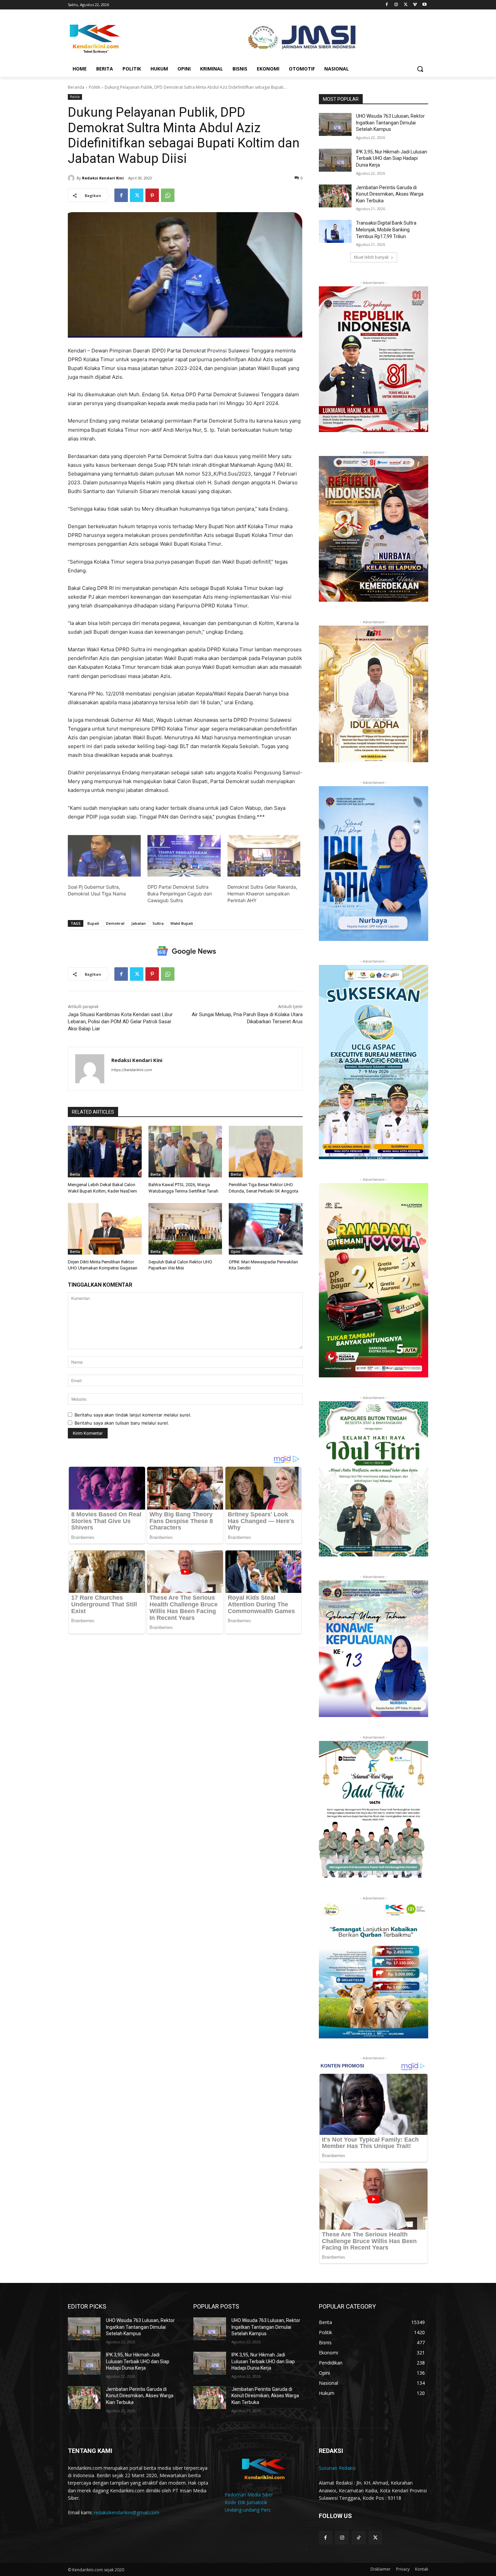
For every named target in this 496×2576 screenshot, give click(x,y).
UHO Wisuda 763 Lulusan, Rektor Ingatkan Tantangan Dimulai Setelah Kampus (390, 123)
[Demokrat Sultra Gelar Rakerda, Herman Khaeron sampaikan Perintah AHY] (264, 856)
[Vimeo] (415, 5)
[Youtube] (424, 5)
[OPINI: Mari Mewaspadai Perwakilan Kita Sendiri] (266, 1229)
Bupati (93, 923)
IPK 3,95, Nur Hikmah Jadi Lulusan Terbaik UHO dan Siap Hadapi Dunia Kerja (392, 158)
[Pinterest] (152, 195)
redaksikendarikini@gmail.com (127, 2512)
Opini (236, 1252)
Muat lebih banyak (371, 257)
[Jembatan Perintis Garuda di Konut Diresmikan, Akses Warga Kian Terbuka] (335, 196)
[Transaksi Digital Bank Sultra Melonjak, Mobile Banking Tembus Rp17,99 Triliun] (335, 231)
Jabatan (139, 923)
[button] (420, 69)
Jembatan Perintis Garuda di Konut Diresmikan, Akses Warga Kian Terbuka (390, 194)
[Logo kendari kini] (122, 38)
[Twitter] (406, 5)
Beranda (76, 87)
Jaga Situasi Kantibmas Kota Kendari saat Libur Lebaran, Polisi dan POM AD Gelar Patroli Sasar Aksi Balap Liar (120, 1022)
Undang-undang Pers (248, 2510)
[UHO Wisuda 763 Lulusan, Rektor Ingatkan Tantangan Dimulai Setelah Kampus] (335, 124)
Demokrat (115, 923)
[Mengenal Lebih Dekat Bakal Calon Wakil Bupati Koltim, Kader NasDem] (105, 1152)
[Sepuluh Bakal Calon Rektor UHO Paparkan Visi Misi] (185, 1229)
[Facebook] (387, 5)
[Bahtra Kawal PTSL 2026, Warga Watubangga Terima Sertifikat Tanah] (185, 1152)
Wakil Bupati (182, 923)
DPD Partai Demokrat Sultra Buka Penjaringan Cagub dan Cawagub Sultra (180, 894)
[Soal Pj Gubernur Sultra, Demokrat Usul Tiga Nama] (104, 856)
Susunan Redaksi (337, 2468)
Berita (75, 1174)
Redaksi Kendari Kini (103, 178)
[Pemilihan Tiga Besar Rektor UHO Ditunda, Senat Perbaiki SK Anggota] (266, 1152)
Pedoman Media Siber (249, 2495)
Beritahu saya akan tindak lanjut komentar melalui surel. (133, 1415)
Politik (94, 87)
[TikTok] (359, 2538)
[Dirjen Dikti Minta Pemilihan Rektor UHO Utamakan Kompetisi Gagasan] (105, 1229)
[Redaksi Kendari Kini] (72, 178)
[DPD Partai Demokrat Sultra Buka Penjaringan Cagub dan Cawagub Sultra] (184, 856)
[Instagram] (396, 5)
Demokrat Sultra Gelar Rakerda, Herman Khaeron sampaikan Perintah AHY (262, 894)
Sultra (158, 923)
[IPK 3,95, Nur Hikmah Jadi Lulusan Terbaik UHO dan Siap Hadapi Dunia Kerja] (335, 160)
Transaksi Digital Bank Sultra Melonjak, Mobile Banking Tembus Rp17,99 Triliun (386, 230)
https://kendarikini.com (132, 1070)
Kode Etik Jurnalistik (246, 2502)
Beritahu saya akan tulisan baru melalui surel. (122, 1423)
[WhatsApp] (168, 195)
